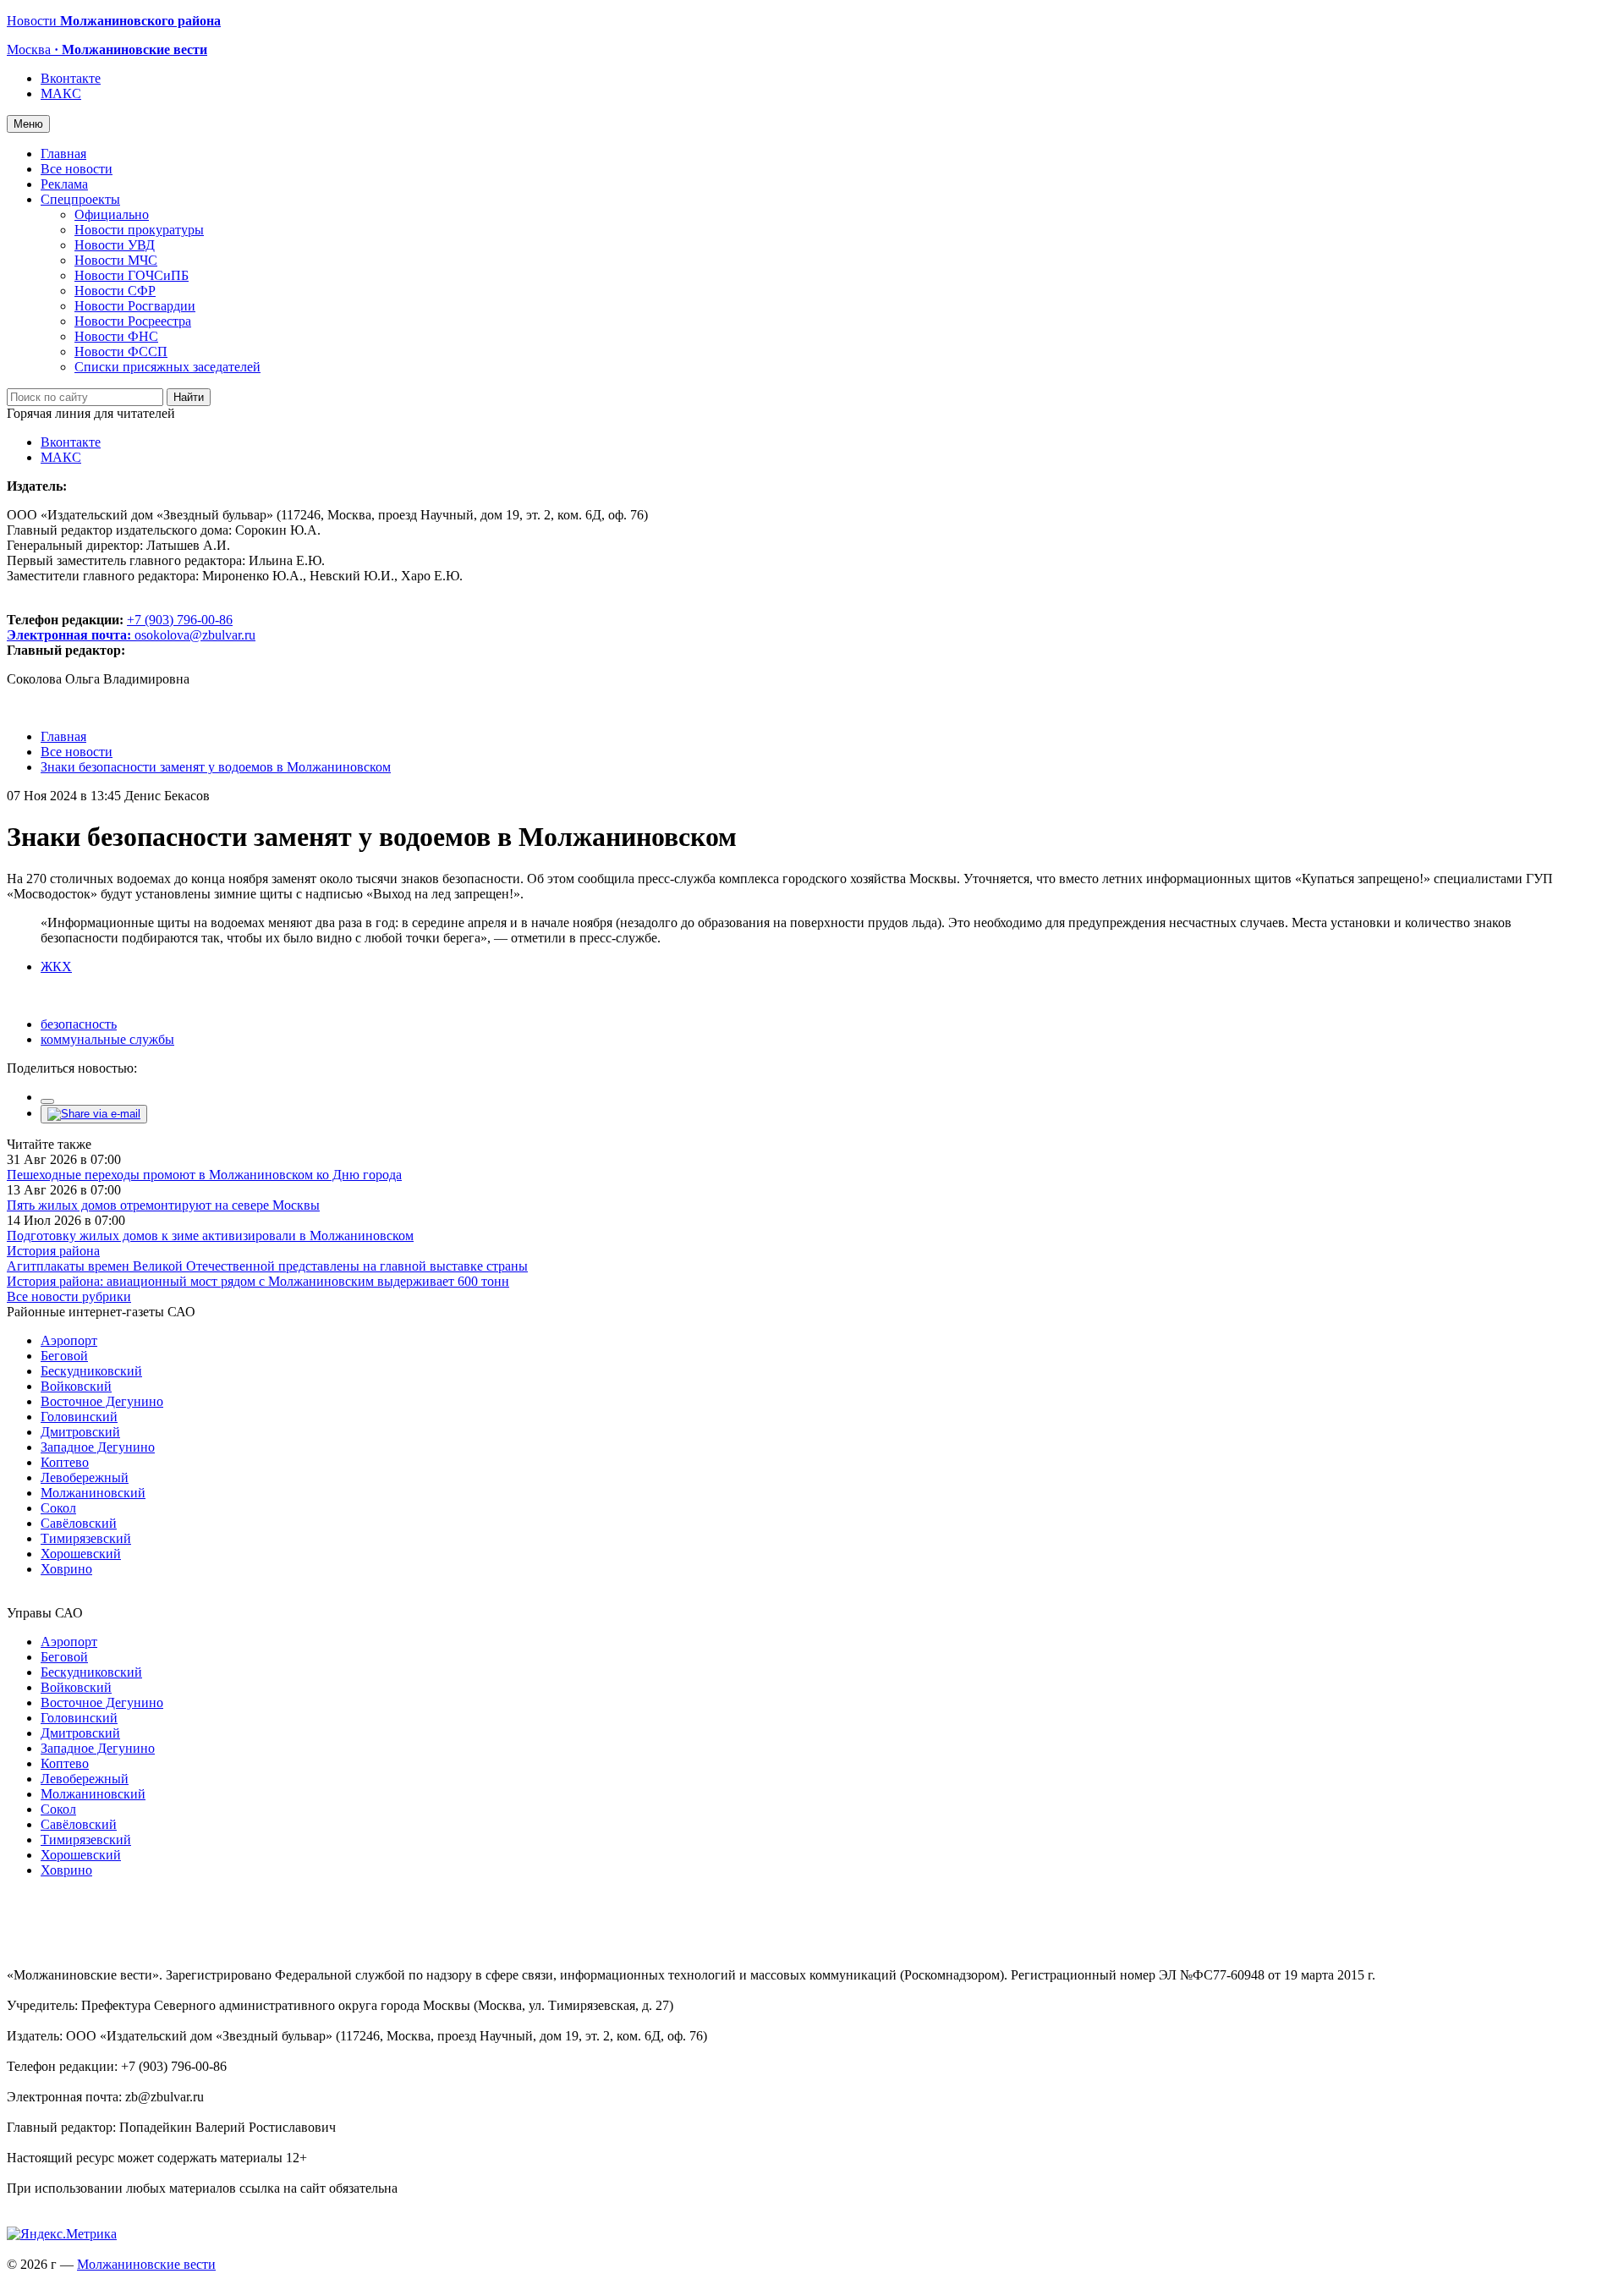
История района (53, 1251)
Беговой (64, 1356)
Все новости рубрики (69, 1296)
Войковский (76, 1386)
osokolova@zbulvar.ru (195, 635)
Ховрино (66, 1569)
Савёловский (79, 1523)
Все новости (77, 169)
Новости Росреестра (133, 321)
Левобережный (85, 1477)
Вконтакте (71, 78)
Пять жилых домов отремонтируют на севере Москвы (163, 1205)
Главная (63, 154)
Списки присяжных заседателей (167, 367)
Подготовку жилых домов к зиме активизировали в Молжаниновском (210, 1236)
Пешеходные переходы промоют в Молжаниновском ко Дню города (204, 1175)
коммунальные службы (107, 1039)
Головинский (79, 1417)
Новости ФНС (116, 336)
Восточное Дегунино (102, 1401)
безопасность (79, 1024)
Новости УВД (115, 245)
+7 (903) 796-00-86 (120, 627)
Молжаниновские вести (146, 2264)
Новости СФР (115, 291)
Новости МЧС (116, 260)
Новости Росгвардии (135, 306)
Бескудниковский (91, 1371)
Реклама (64, 184)
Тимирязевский (86, 1538)
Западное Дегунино (98, 1447)
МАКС (61, 93)
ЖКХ (56, 967)
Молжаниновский (93, 1493)
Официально (112, 214)
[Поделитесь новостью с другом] (94, 1114)
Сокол (58, 1508)
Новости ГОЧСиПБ (132, 275)
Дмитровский (80, 1432)
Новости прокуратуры (139, 230)
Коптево (65, 1462)
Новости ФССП (121, 351)
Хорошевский (81, 1554)
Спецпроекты (80, 199)
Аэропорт (69, 1340)
